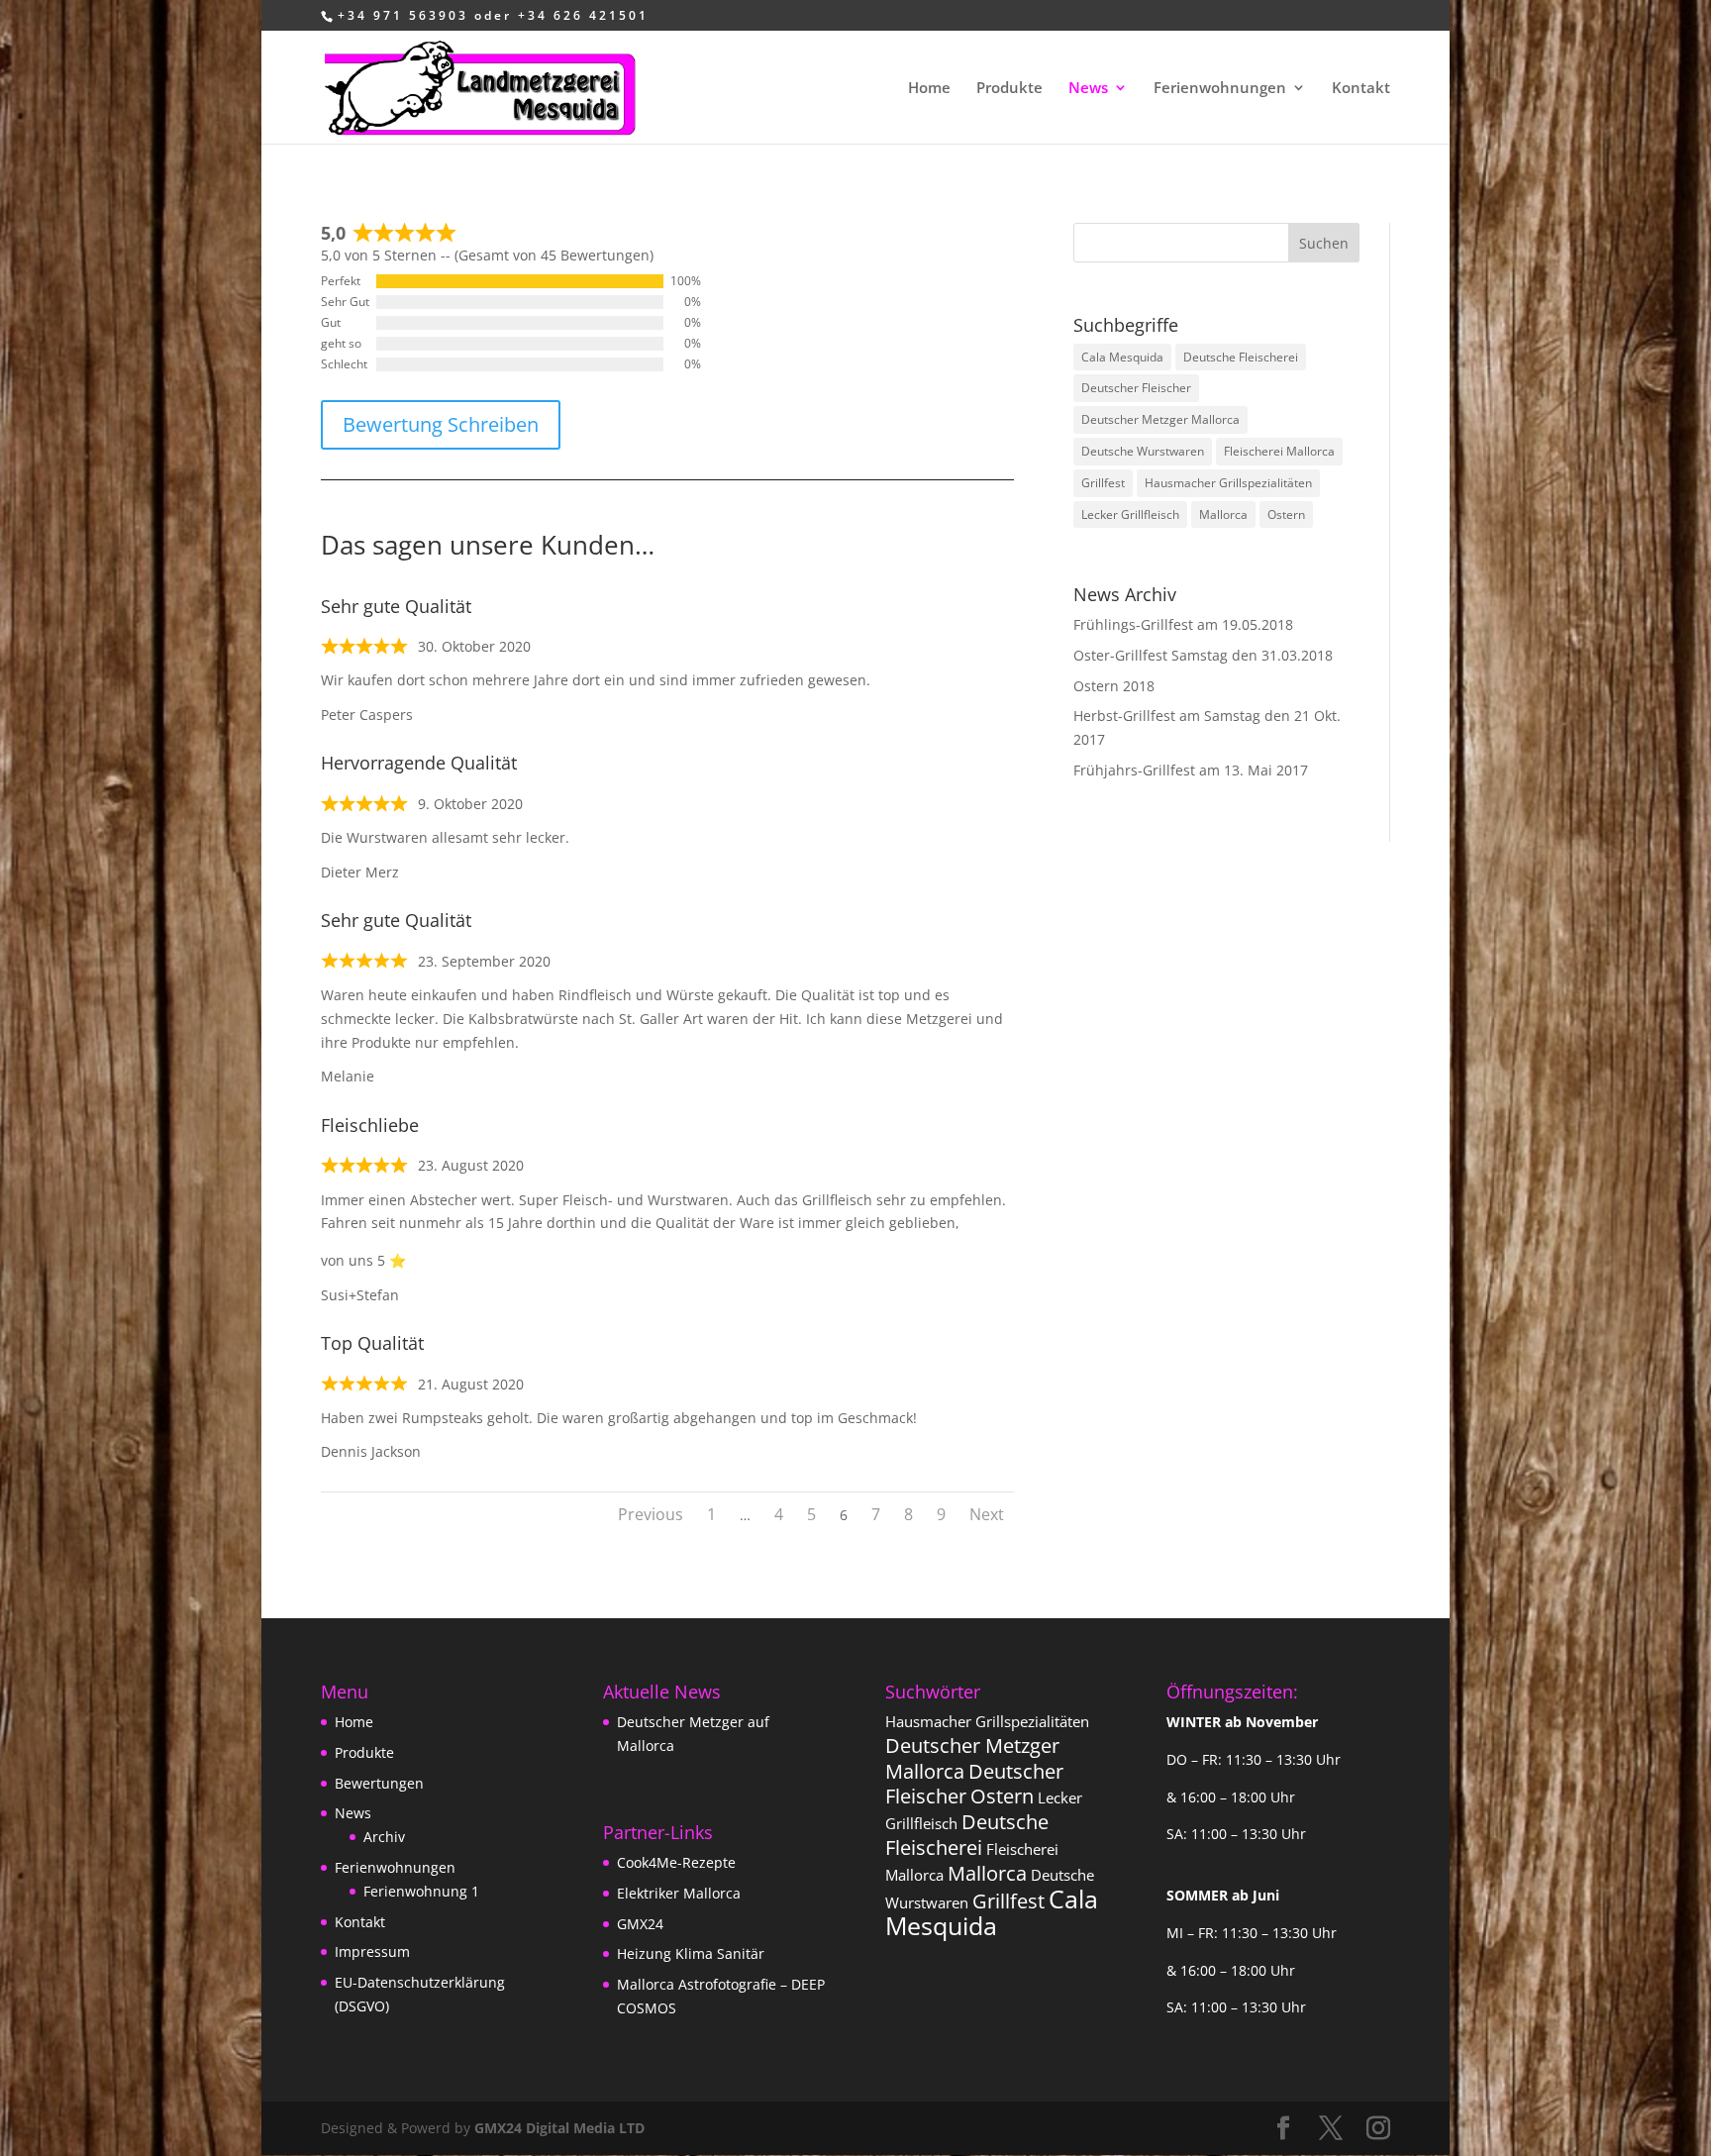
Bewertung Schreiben (441, 424)
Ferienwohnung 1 (421, 1891)
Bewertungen (379, 1783)
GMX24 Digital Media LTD (559, 2128)
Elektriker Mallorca (679, 1893)
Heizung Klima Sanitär (691, 1953)
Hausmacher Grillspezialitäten (1228, 483)
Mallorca (1223, 514)
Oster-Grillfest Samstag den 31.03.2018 (1203, 655)
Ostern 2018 (1114, 686)
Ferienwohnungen (1220, 89)
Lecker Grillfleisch (1130, 514)
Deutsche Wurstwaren (1143, 451)
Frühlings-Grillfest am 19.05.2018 (1183, 624)
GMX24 (640, 1924)
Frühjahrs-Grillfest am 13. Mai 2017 (1191, 770)
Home (929, 89)
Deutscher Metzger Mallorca (1160, 419)
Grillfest (1103, 483)
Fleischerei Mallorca (1279, 451)
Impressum (372, 1951)
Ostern (1286, 514)
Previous (651, 1514)
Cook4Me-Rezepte (676, 1862)
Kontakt (1361, 89)
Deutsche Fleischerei (1241, 357)
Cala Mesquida (1122, 357)
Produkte (1009, 89)
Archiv (384, 1837)
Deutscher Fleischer (1136, 388)
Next (987, 1514)
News (1088, 89)
